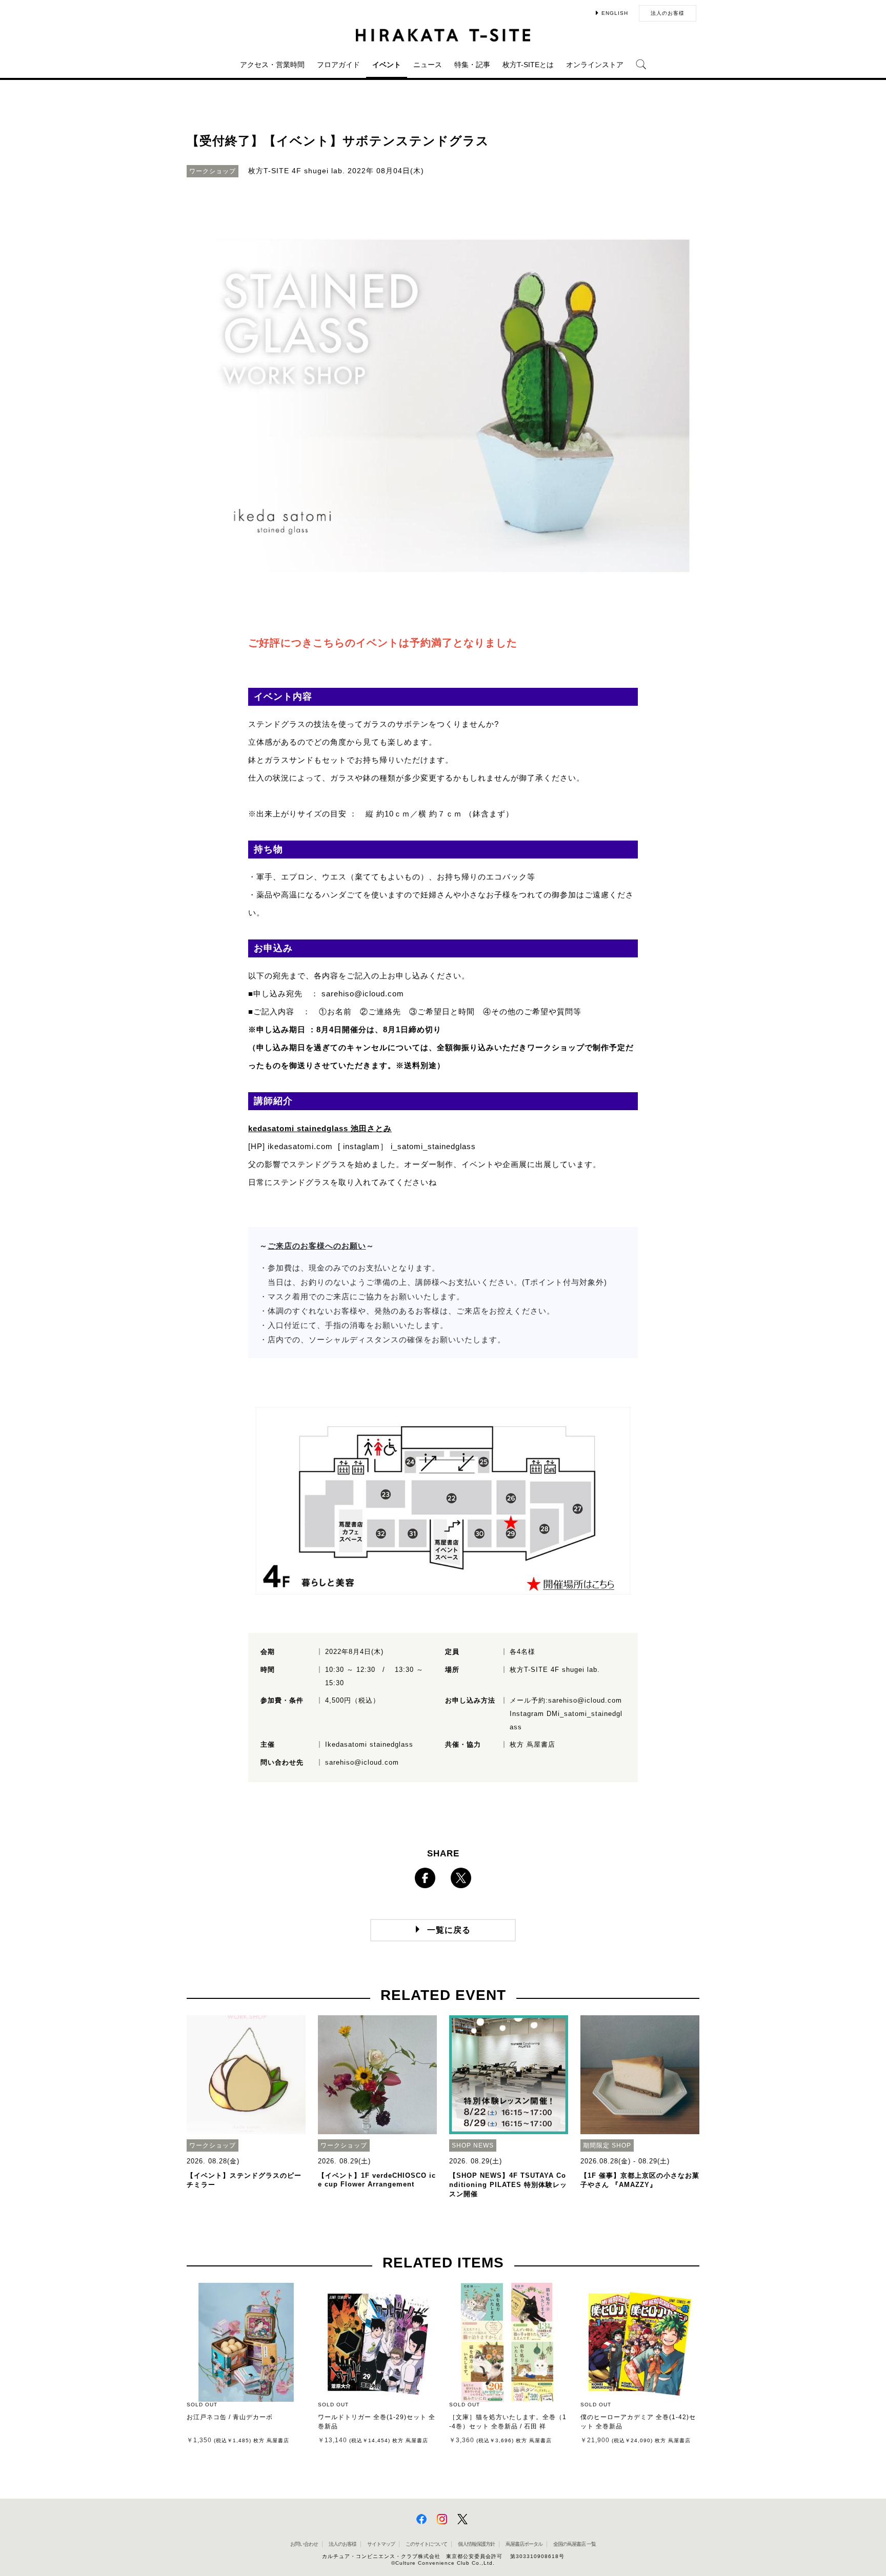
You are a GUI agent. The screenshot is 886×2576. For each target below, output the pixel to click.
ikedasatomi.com (300, 1146)
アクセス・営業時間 (272, 65)
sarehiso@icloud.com (363, 994)
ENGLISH (615, 13)
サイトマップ (381, 2544)
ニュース (428, 65)
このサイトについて (426, 2544)
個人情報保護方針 (476, 2544)
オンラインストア (595, 65)
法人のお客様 (668, 13)
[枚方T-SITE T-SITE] (443, 35)
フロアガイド (338, 65)
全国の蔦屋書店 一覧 (575, 2544)
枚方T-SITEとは (528, 65)
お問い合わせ (304, 2544)
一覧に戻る (449, 1930)
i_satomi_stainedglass (433, 1146)
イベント (387, 65)
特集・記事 (472, 65)
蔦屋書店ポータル (524, 2544)
